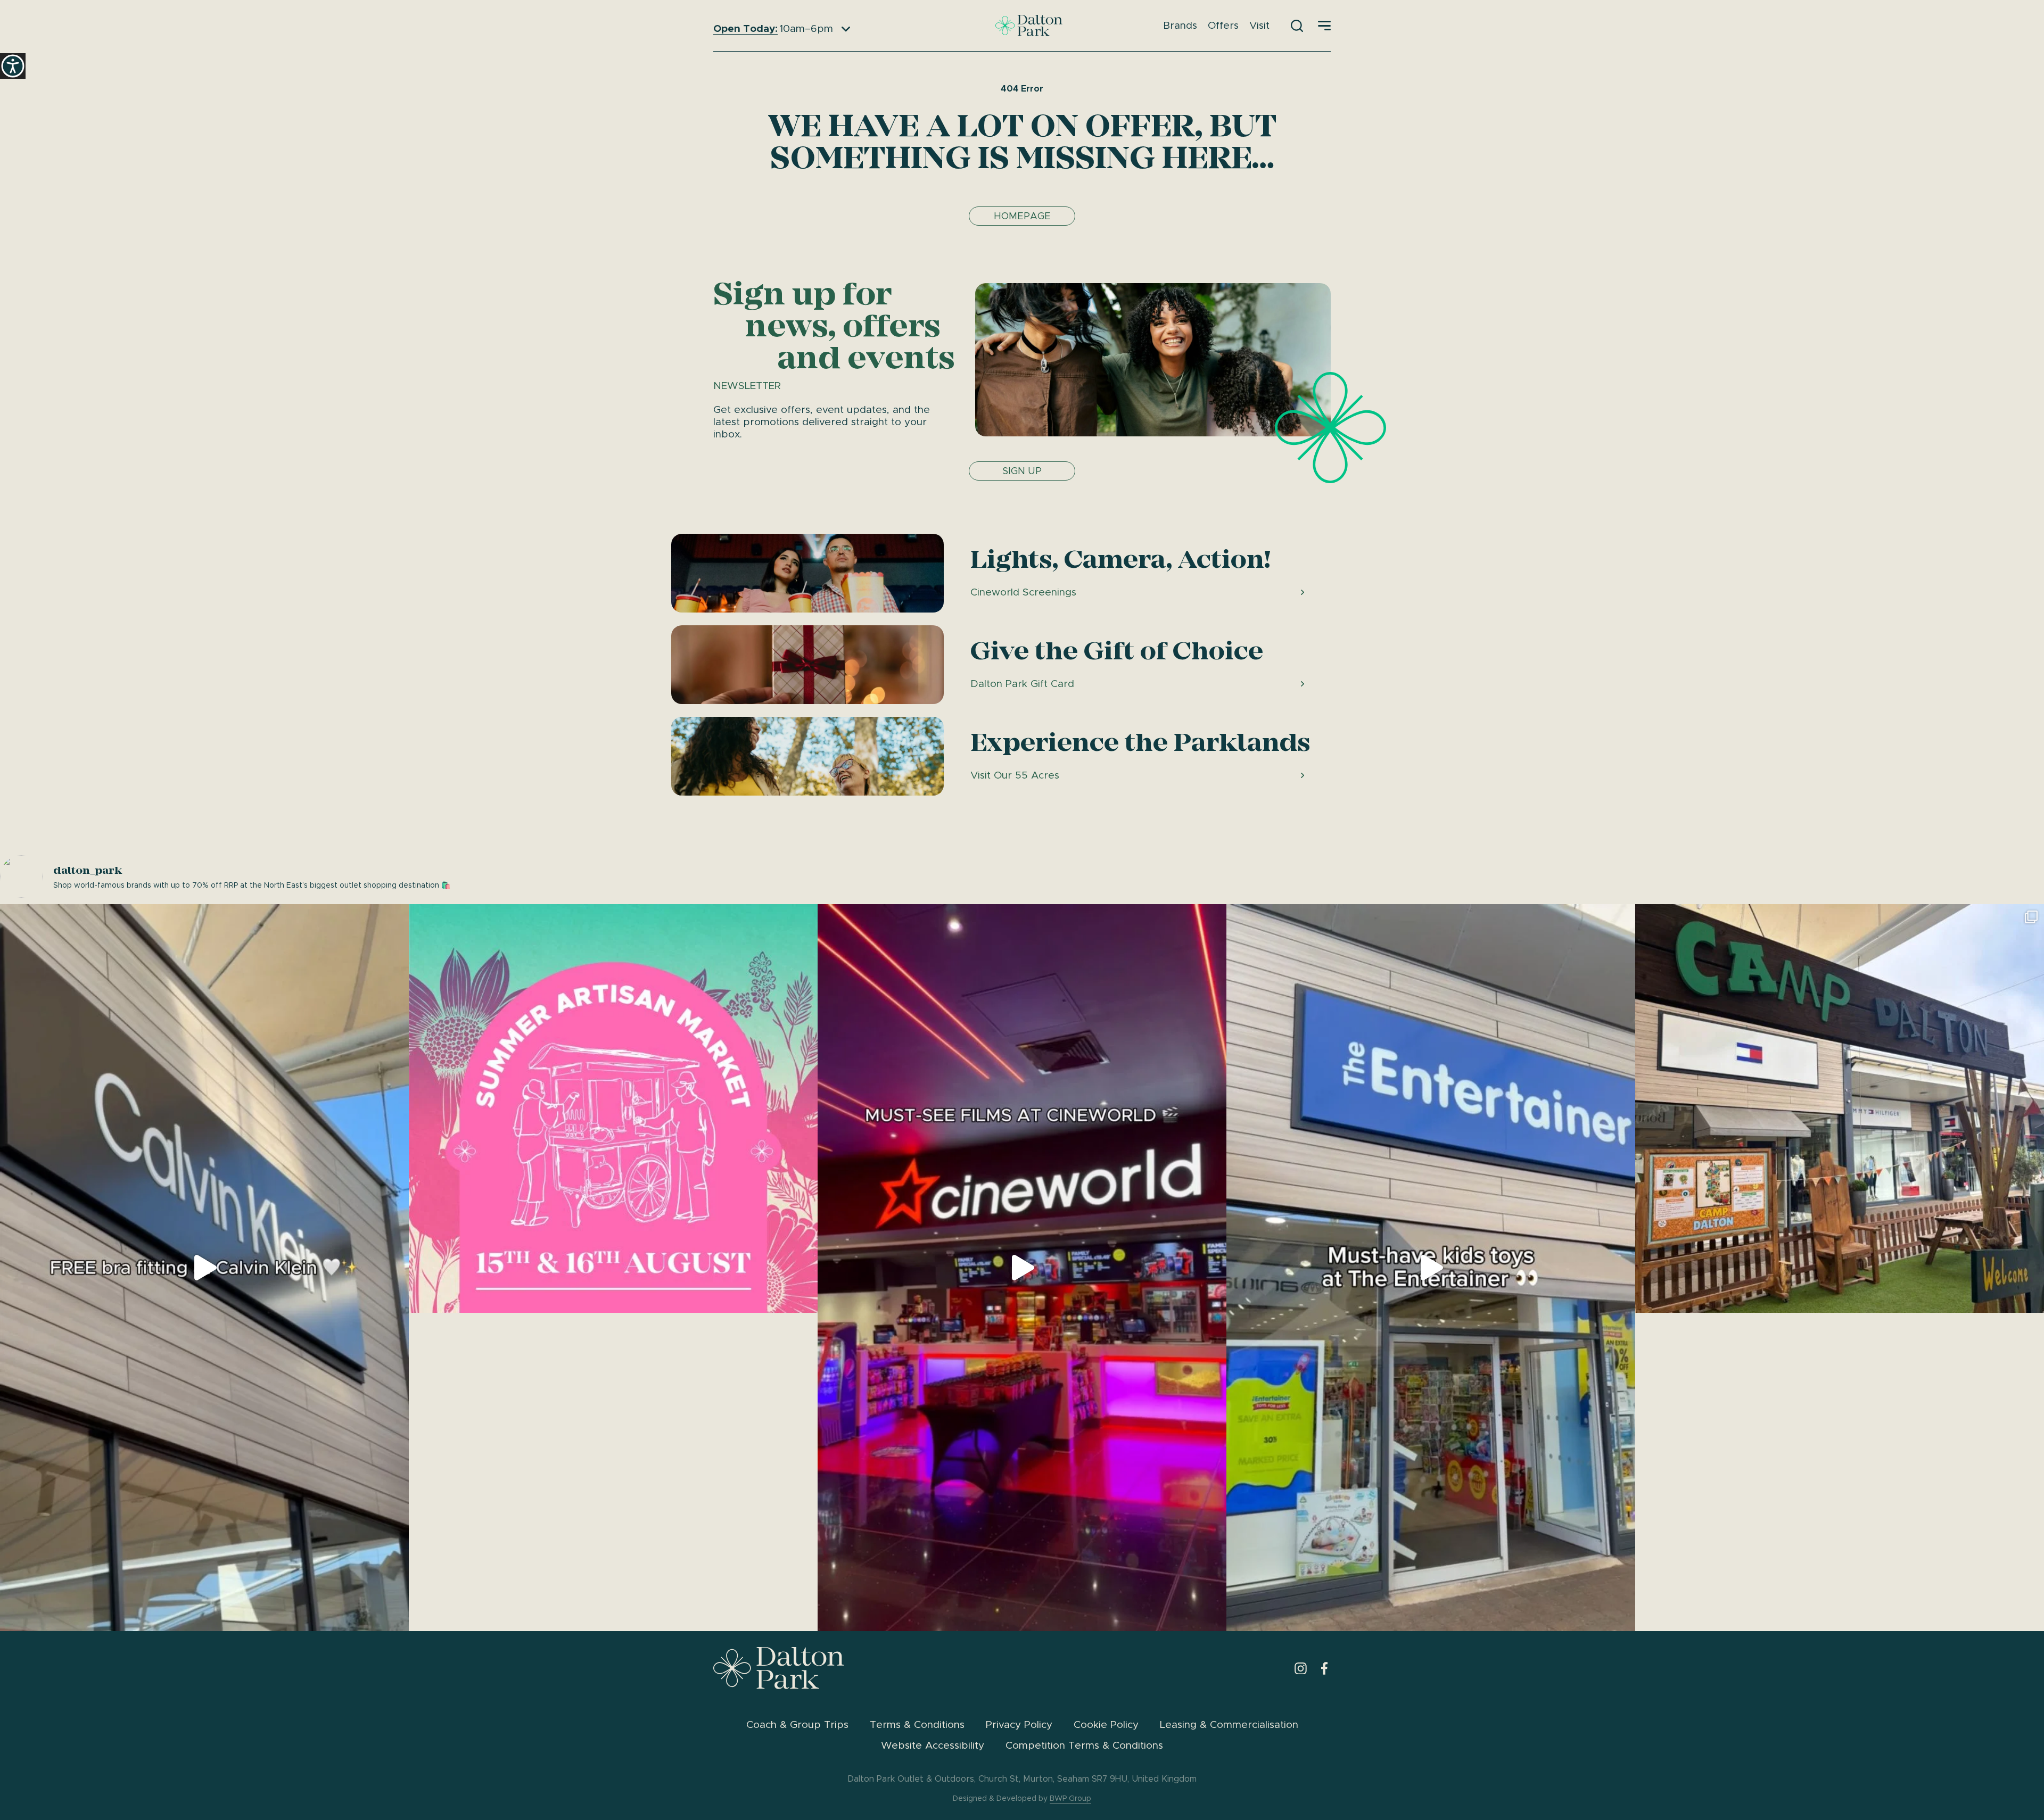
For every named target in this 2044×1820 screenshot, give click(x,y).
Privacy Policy (1019, 1724)
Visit (1259, 25)
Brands (1180, 25)
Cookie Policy (1106, 1724)
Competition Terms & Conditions (1084, 1745)
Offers (1223, 25)
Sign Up (1022, 471)
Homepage (1022, 216)
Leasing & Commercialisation (1229, 1724)
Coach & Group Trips (797, 1724)
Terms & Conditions (917, 1724)
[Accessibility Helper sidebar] (13, 66)
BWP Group (1070, 1798)
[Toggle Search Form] (1297, 26)
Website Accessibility (933, 1745)
